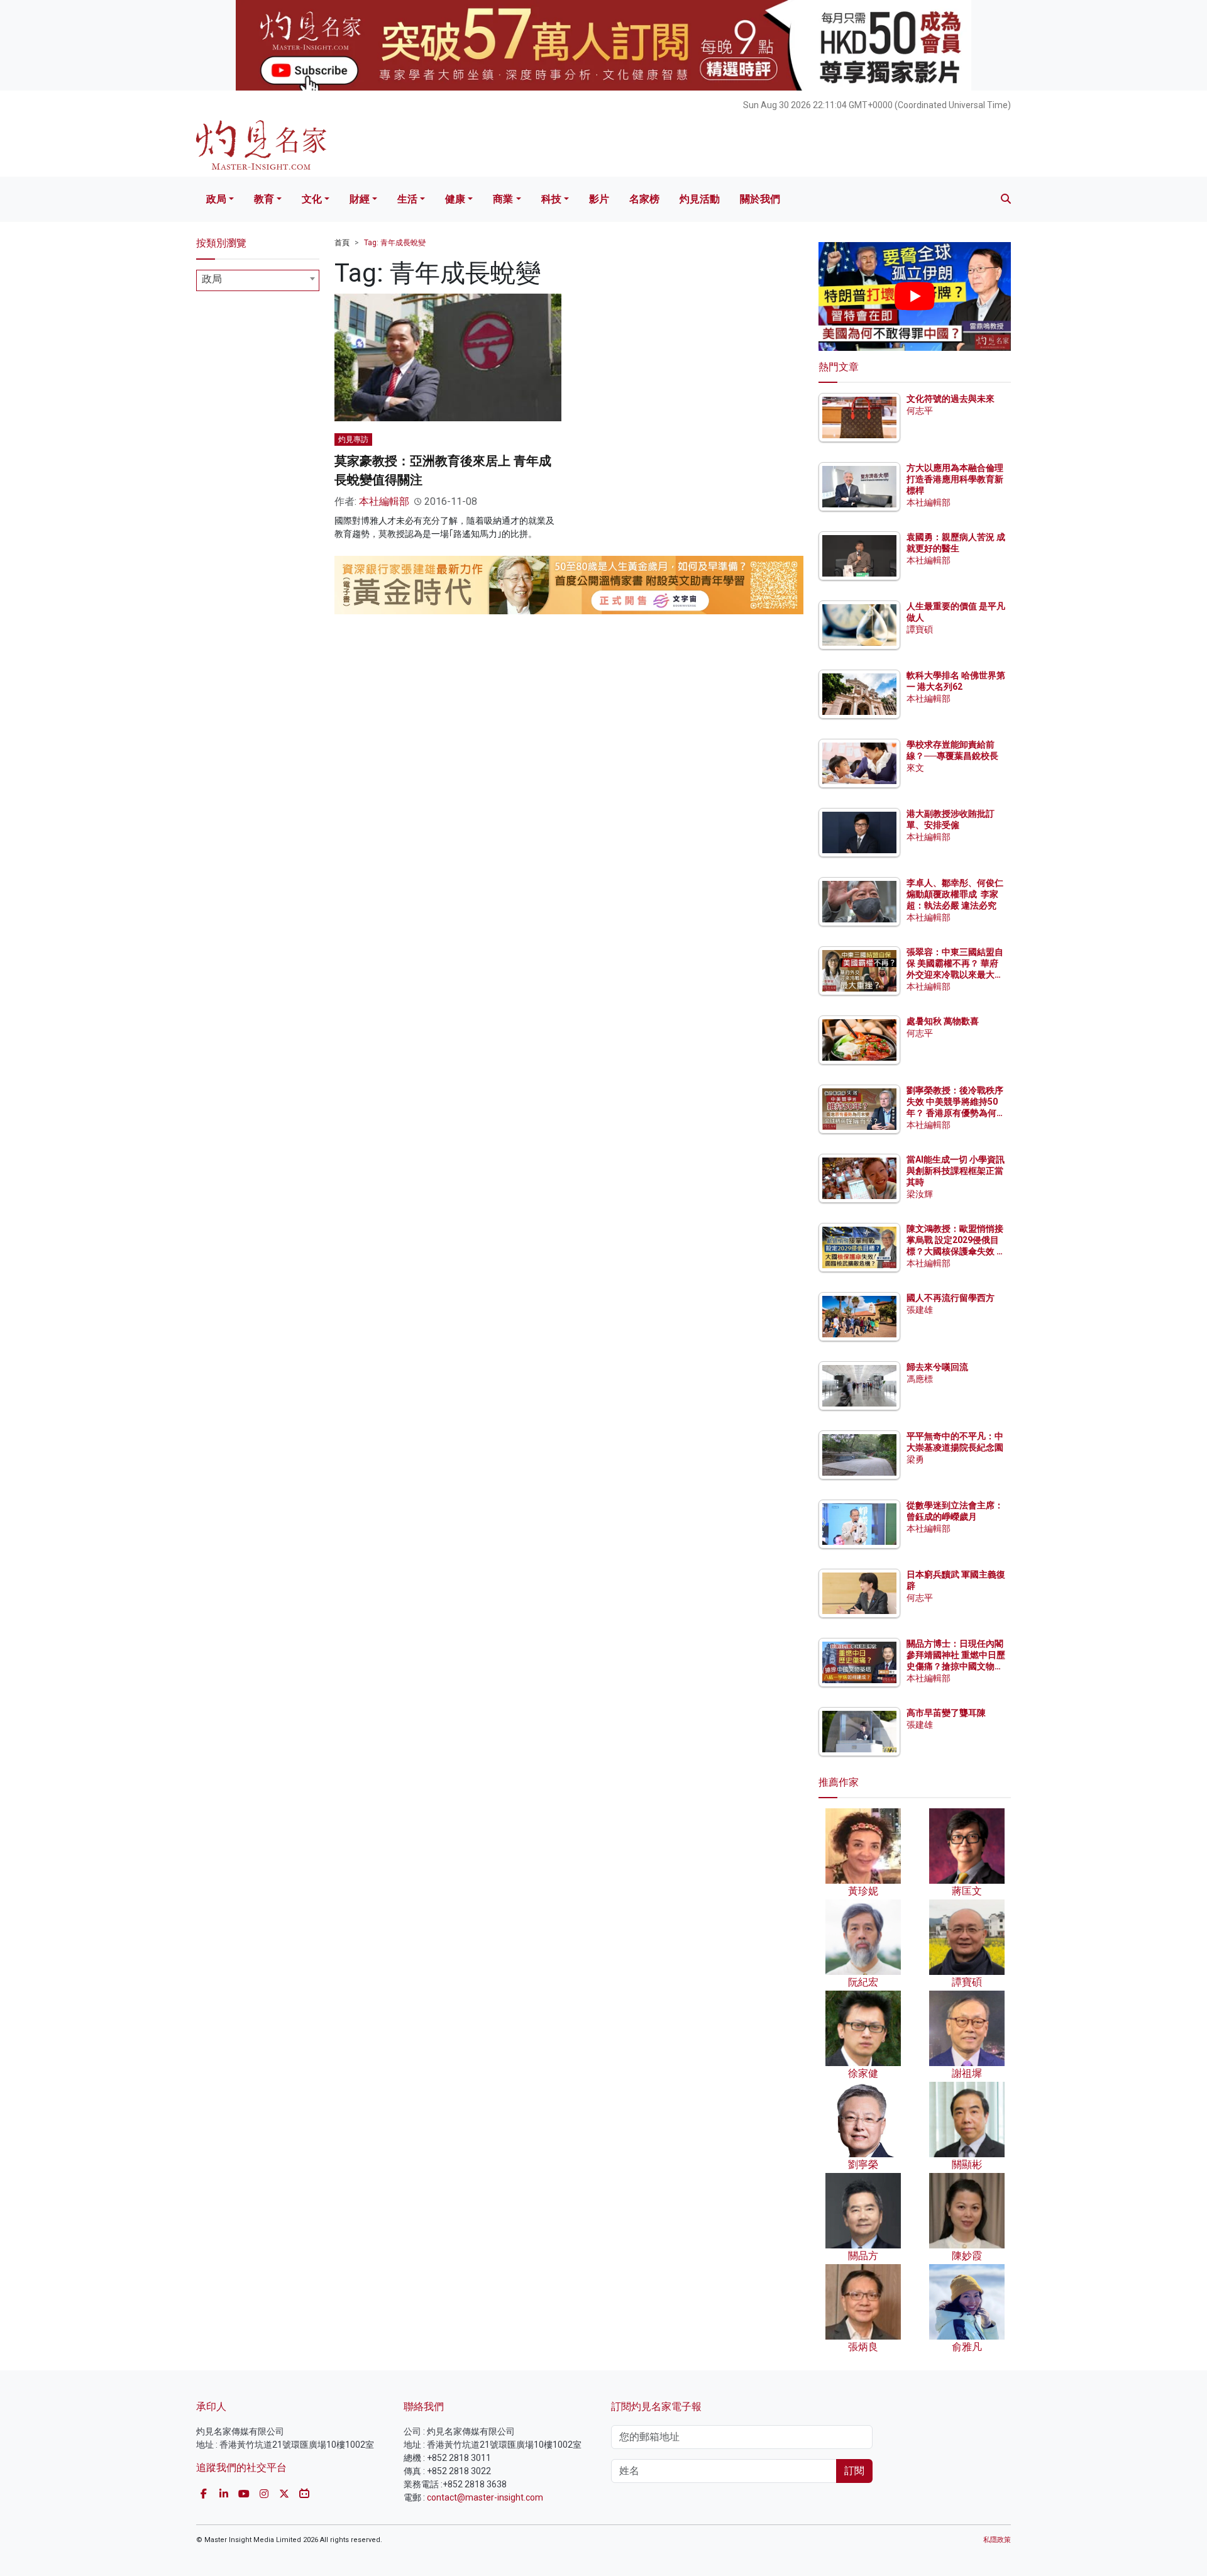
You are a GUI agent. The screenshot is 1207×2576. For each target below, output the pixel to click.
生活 (407, 199)
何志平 (920, 411)
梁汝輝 (920, 1194)
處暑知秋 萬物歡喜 (943, 1021)
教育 (264, 199)
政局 (216, 199)
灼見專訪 (353, 439)
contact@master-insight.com (485, 2497)
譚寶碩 (920, 629)
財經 (360, 199)
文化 (312, 199)
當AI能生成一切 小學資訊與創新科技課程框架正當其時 (956, 1171)
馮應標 (920, 1379)
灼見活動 (700, 199)
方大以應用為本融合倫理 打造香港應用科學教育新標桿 (956, 479)
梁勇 (915, 1459)
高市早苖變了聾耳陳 (946, 1713)
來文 (915, 768)
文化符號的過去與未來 (951, 399)
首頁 (342, 243)
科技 (551, 199)
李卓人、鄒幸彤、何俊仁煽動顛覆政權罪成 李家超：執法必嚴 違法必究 (955, 894)
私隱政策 (997, 2540)
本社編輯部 (384, 501)
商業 (503, 199)
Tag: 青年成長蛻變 (395, 243)
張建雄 (920, 1310)
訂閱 (854, 2471)
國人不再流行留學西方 (951, 1298)
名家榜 (644, 199)
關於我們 (760, 199)
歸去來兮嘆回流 (937, 1367)
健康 (455, 199)
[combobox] (258, 280)
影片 (599, 199)
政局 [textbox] (212, 279)
